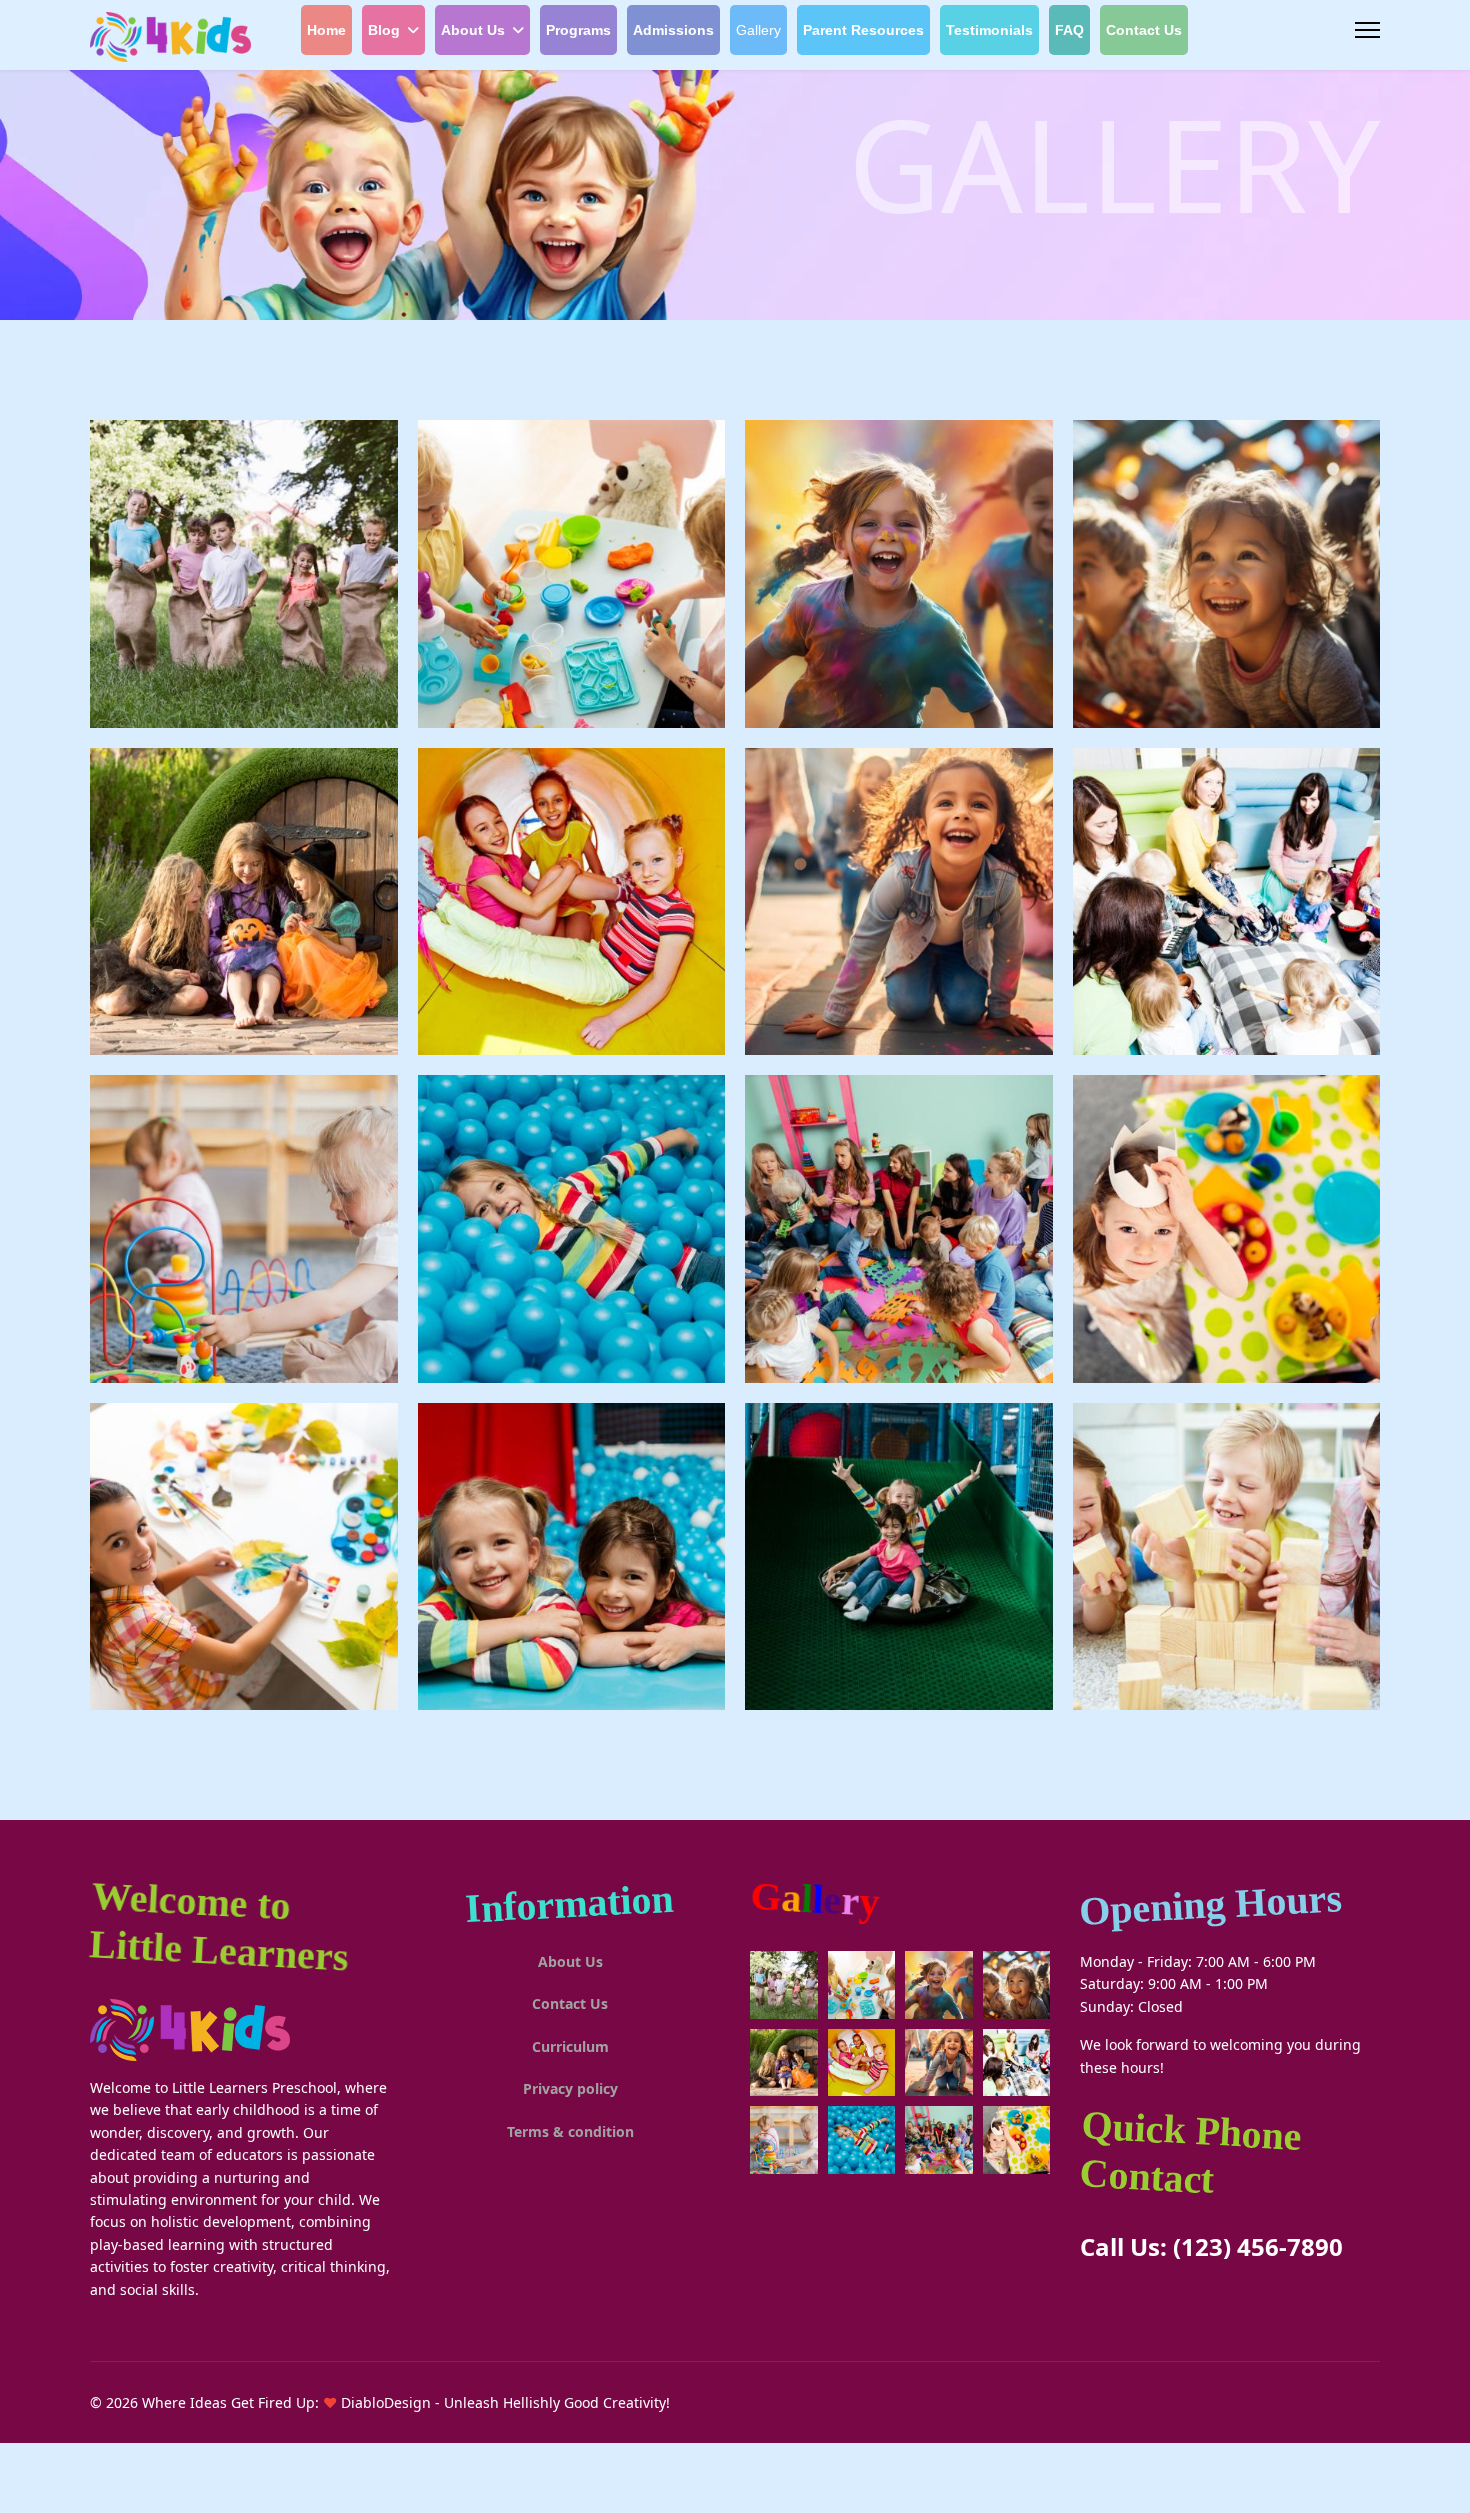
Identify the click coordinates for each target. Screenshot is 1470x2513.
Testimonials (989, 30)
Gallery (758, 30)
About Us (473, 30)
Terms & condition (570, 2131)
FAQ (1069, 30)
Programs (578, 30)
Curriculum (570, 2046)
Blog (384, 30)
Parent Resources (863, 30)
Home (326, 30)
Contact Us (1144, 30)
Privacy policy (570, 2088)
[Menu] (1367, 30)
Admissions (673, 30)
